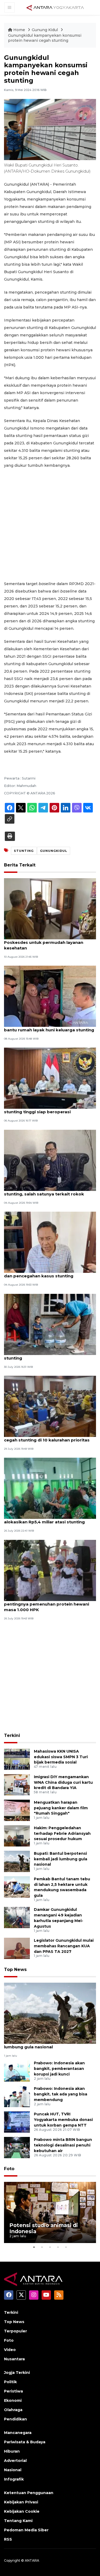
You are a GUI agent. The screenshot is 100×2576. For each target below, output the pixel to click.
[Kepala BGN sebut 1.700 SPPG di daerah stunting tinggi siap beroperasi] (50, 1078)
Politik (10, 2382)
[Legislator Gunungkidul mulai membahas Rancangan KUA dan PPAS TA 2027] (17, 1948)
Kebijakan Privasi (21, 2502)
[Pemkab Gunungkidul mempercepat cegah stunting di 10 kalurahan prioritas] (50, 1406)
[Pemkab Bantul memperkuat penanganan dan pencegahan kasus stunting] (50, 1242)
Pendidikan (15, 2419)
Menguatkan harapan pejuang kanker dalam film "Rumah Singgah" (61, 1808)
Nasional (13, 2470)
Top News (15, 1969)
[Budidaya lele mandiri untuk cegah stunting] (50, 1324)
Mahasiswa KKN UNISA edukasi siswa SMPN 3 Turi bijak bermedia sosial (61, 1757)
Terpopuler (15, 2331)
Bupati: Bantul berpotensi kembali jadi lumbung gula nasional (61, 1859)
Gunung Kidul (45, 30)
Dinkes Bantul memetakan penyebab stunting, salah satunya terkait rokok (44, 1191)
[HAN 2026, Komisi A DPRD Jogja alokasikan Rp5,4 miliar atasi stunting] (50, 1488)
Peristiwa (13, 2391)
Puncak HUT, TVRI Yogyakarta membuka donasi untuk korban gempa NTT (63, 2120)
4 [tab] (58, 2247)
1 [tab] (34, 2247)
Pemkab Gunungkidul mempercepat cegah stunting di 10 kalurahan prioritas (47, 1437)
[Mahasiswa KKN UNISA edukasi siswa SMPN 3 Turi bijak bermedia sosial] (17, 1759)
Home (19, 30)
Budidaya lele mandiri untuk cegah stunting (41, 1355)
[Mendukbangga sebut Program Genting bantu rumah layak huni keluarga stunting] (50, 996)
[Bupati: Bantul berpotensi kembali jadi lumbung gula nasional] (17, 1861)
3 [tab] (50, 2247)
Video (10, 2350)
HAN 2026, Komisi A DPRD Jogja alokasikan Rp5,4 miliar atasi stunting (44, 1519)
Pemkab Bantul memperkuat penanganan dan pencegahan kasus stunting (49, 1273)
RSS (8, 2539)
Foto (9, 2169)
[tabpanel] (50, 2212)
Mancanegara (18, 2433)
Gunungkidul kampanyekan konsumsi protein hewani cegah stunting (45, 38)
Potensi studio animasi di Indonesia (44, 2228)
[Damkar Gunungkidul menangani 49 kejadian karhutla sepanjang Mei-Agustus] (17, 1917)
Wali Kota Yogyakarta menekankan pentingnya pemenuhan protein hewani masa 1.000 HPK (47, 1604)
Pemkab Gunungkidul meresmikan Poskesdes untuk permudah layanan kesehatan (44, 942)
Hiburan (12, 2451)
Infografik (14, 2479)
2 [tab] (42, 2247)
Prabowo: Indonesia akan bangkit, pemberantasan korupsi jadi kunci (59, 2069)
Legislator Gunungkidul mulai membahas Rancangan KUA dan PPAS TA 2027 (64, 1946)
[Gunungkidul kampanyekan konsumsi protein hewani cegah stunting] (50, 2013)
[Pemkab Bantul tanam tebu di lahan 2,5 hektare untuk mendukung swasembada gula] (17, 1887)
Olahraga (13, 2410)
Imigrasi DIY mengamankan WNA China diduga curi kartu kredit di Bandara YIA (63, 1782)
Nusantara (14, 2359)
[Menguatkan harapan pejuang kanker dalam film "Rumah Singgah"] (17, 1810)
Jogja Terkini (17, 2373)
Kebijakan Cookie (22, 2511)
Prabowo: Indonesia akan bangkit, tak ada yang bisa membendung (61, 2094)
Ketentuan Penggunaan (29, 2493)
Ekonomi (13, 2400)
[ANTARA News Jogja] (55, 7)
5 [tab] (66, 2247)
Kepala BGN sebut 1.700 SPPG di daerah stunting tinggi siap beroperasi (47, 1109)
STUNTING (24, 851)
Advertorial (15, 2461)
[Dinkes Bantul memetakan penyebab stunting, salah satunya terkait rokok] (50, 1160)
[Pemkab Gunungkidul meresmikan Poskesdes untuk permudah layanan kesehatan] (50, 908)
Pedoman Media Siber (26, 2530)
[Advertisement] (50, 525)
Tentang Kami (18, 2521)
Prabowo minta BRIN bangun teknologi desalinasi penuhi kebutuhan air (63, 2145)
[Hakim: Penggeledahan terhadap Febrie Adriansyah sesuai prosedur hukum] (17, 1835)
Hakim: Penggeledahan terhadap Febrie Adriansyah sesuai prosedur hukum (62, 1833)
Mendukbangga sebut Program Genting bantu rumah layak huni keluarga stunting (49, 1027)
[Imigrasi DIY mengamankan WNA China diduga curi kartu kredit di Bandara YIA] (17, 1784)
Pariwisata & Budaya (25, 2442)
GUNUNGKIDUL (54, 851)
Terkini (12, 1735)
